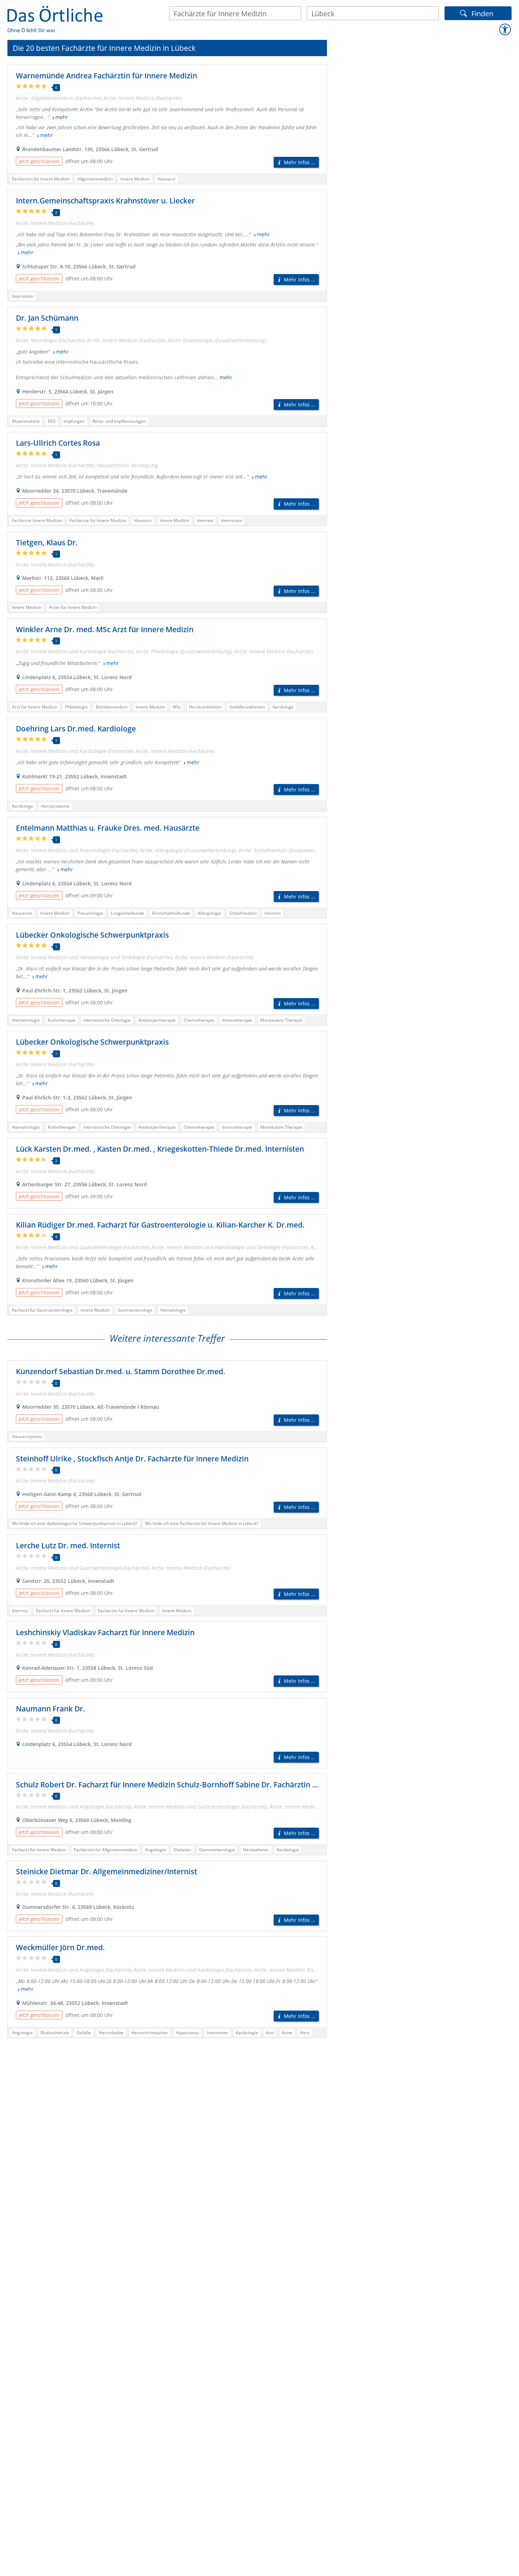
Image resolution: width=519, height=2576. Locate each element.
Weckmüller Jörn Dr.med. (60, 1947)
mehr (62, 117)
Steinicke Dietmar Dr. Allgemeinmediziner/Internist (106, 1871)
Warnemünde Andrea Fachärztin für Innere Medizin (106, 76)
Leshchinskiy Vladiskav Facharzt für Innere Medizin (105, 1632)
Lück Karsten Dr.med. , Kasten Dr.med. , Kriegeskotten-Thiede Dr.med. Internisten (160, 1149)
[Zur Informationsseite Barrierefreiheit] (505, 30)
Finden (482, 13)
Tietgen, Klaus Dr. (47, 542)
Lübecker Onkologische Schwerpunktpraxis (92, 935)
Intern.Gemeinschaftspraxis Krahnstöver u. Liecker (105, 201)
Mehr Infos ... (300, 162)
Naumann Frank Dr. (50, 1709)
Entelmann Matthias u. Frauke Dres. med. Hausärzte (108, 828)
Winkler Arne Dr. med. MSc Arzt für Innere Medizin (105, 629)
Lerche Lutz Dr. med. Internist (68, 1545)
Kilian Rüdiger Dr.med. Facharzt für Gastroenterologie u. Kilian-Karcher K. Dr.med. (160, 1225)
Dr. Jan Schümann (47, 318)
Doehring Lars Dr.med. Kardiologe (76, 729)
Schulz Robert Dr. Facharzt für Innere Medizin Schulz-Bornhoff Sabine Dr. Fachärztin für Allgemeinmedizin (202, 1785)
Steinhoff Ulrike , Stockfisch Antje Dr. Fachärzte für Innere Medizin (132, 1459)
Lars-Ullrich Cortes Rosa (58, 443)
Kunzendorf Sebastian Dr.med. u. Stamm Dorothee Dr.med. (121, 1371)
